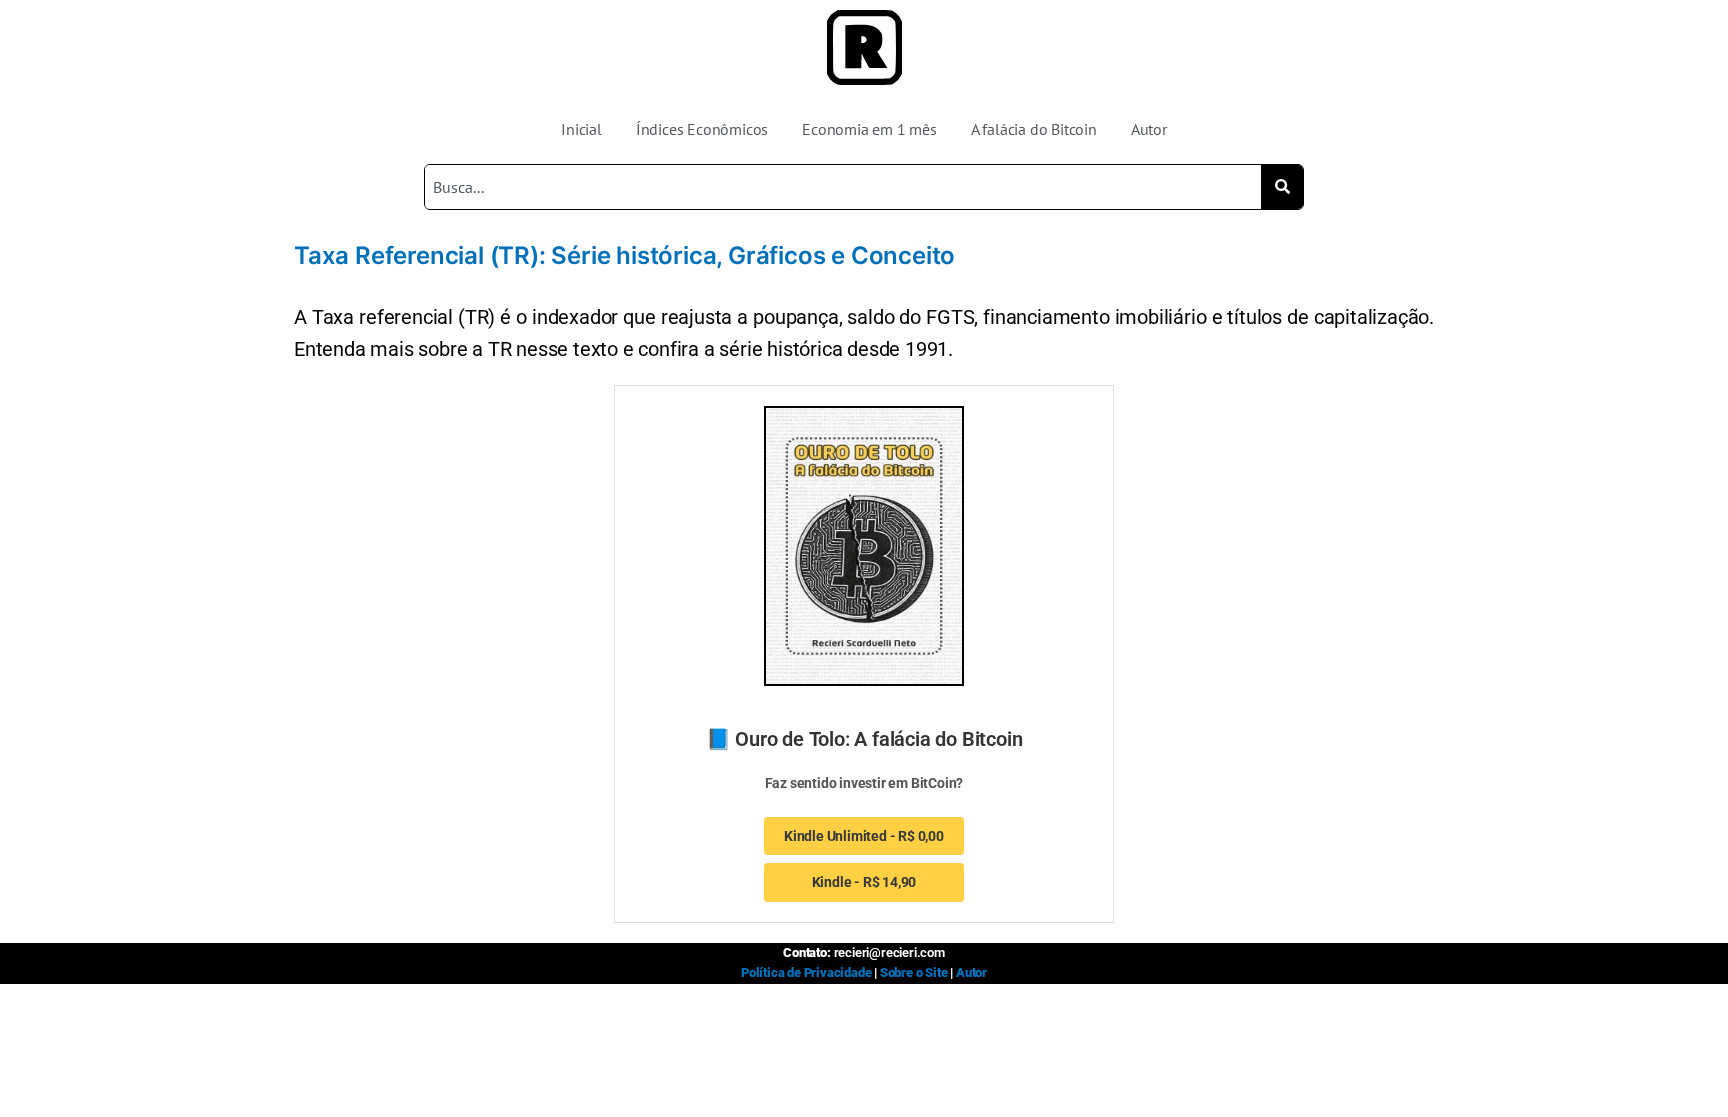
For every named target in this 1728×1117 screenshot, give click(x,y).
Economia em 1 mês (869, 129)
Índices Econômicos (702, 129)
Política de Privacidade (806, 972)
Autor (1149, 129)
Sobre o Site (914, 972)
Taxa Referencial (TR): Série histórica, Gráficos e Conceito (624, 255)
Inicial (581, 129)
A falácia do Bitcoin (1034, 129)
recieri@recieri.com (889, 952)
